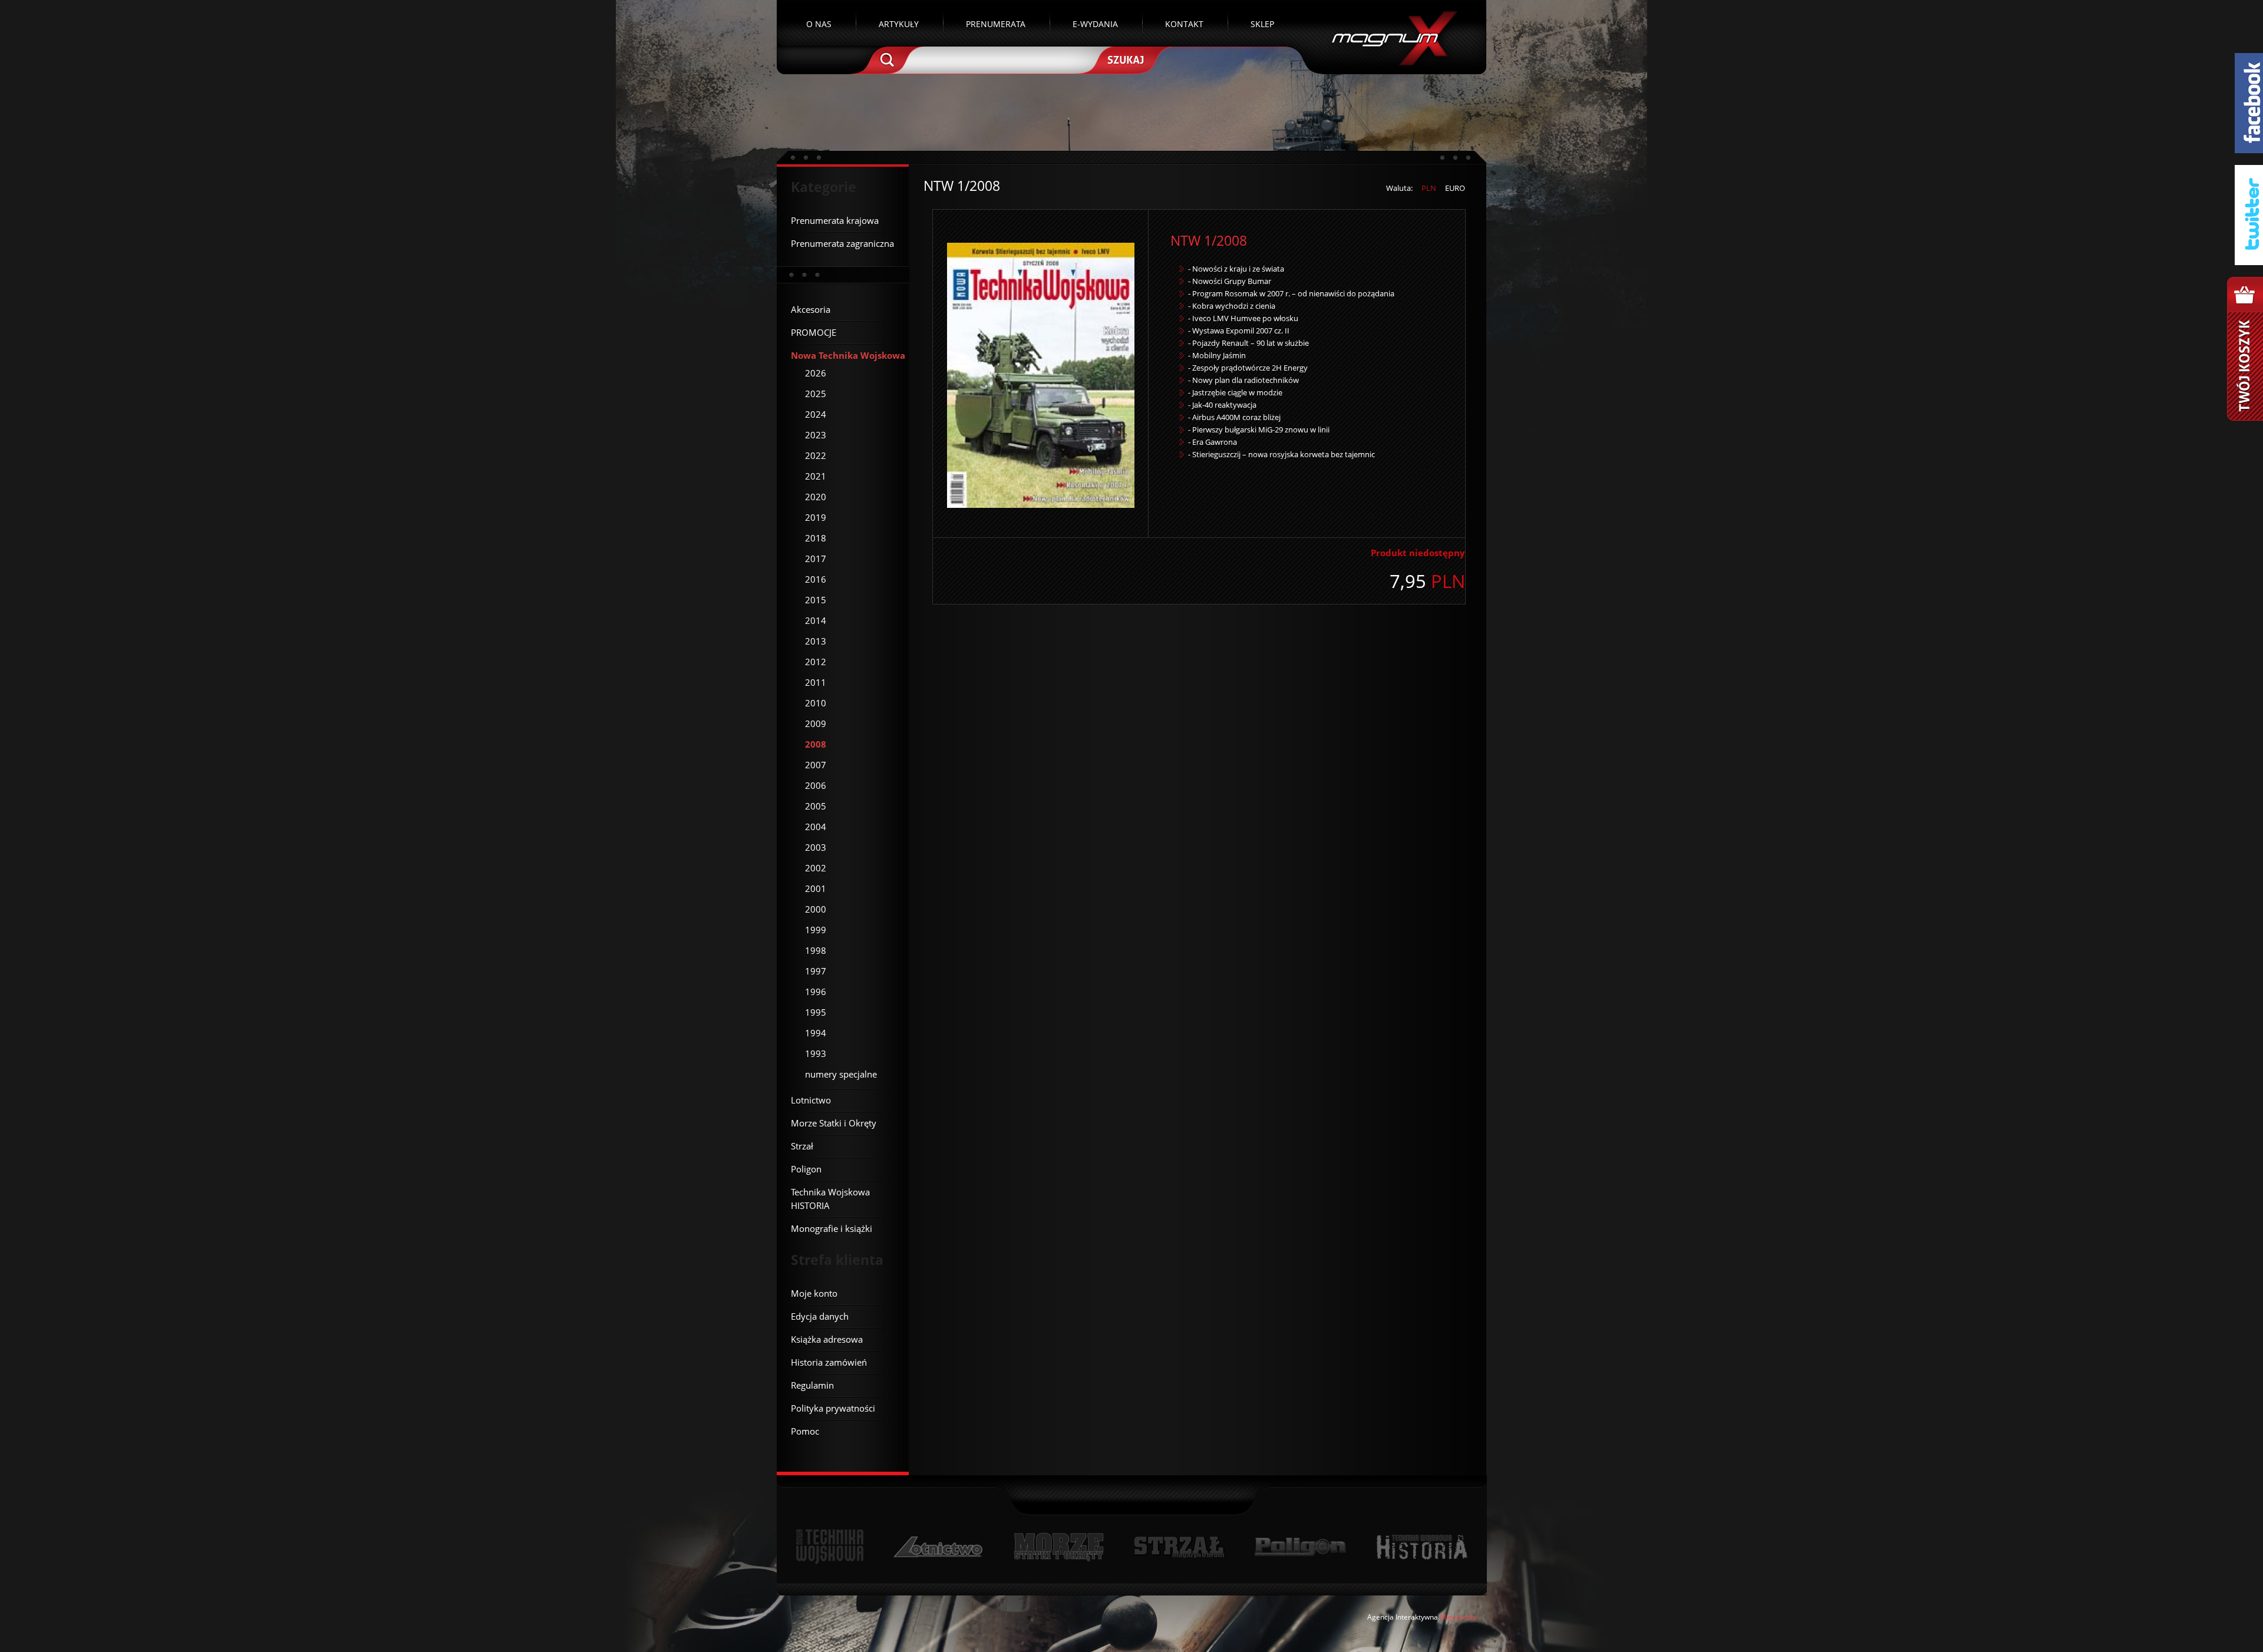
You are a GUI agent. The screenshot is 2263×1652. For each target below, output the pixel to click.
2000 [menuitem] (816, 909)
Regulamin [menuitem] (812, 1385)
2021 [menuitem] (816, 476)
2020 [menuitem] (816, 497)
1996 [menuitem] (816, 992)
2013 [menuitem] (816, 641)
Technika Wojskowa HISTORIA (1421, 1547)
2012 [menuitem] (816, 662)
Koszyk (2245, 349)
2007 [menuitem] (816, 765)
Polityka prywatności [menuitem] (833, 1408)
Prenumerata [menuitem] (996, 24)
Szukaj (1124, 59)
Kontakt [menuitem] (1184, 24)
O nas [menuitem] (819, 24)
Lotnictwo (938, 1547)
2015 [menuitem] (816, 600)
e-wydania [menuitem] (1095, 24)
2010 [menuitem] (816, 703)
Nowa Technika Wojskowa (830, 1547)
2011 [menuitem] (816, 682)
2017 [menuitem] (816, 559)
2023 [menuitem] (816, 435)
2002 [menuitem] (816, 868)
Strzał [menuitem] (802, 1146)
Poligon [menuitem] (806, 1169)
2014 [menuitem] (816, 620)
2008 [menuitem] (816, 744)
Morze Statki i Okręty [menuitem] (834, 1123)
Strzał (1179, 1547)
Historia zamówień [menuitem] (829, 1362)
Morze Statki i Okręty (1058, 1547)
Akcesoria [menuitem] (811, 309)
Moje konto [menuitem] (814, 1293)
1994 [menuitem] (816, 1033)
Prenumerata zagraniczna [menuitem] (842, 243)
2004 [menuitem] (816, 827)
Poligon (1300, 1547)
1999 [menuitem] (816, 930)
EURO (1455, 188)
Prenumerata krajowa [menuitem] (835, 220)
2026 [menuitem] (816, 373)
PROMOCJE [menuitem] (814, 332)
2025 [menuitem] (816, 394)
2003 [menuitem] (816, 847)
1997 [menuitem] (816, 971)
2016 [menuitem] (816, 579)
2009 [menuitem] (816, 723)
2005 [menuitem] (816, 806)
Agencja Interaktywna (1403, 1617)
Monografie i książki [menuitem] (832, 1228)
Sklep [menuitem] (1262, 24)
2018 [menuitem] (816, 538)
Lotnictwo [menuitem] (811, 1100)
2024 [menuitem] (816, 414)
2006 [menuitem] (816, 785)
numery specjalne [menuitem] (841, 1074)
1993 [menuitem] (816, 1053)
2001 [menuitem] (816, 888)
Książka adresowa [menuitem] (827, 1339)
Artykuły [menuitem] (899, 24)
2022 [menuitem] (816, 455)
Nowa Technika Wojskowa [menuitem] (848, 355)
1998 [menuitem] (816, 950)
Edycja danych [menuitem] (820, 1316)
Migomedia (1458, 1617)
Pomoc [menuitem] (805, 1431)
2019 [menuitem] (816, 517)
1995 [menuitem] (816, 1012)
